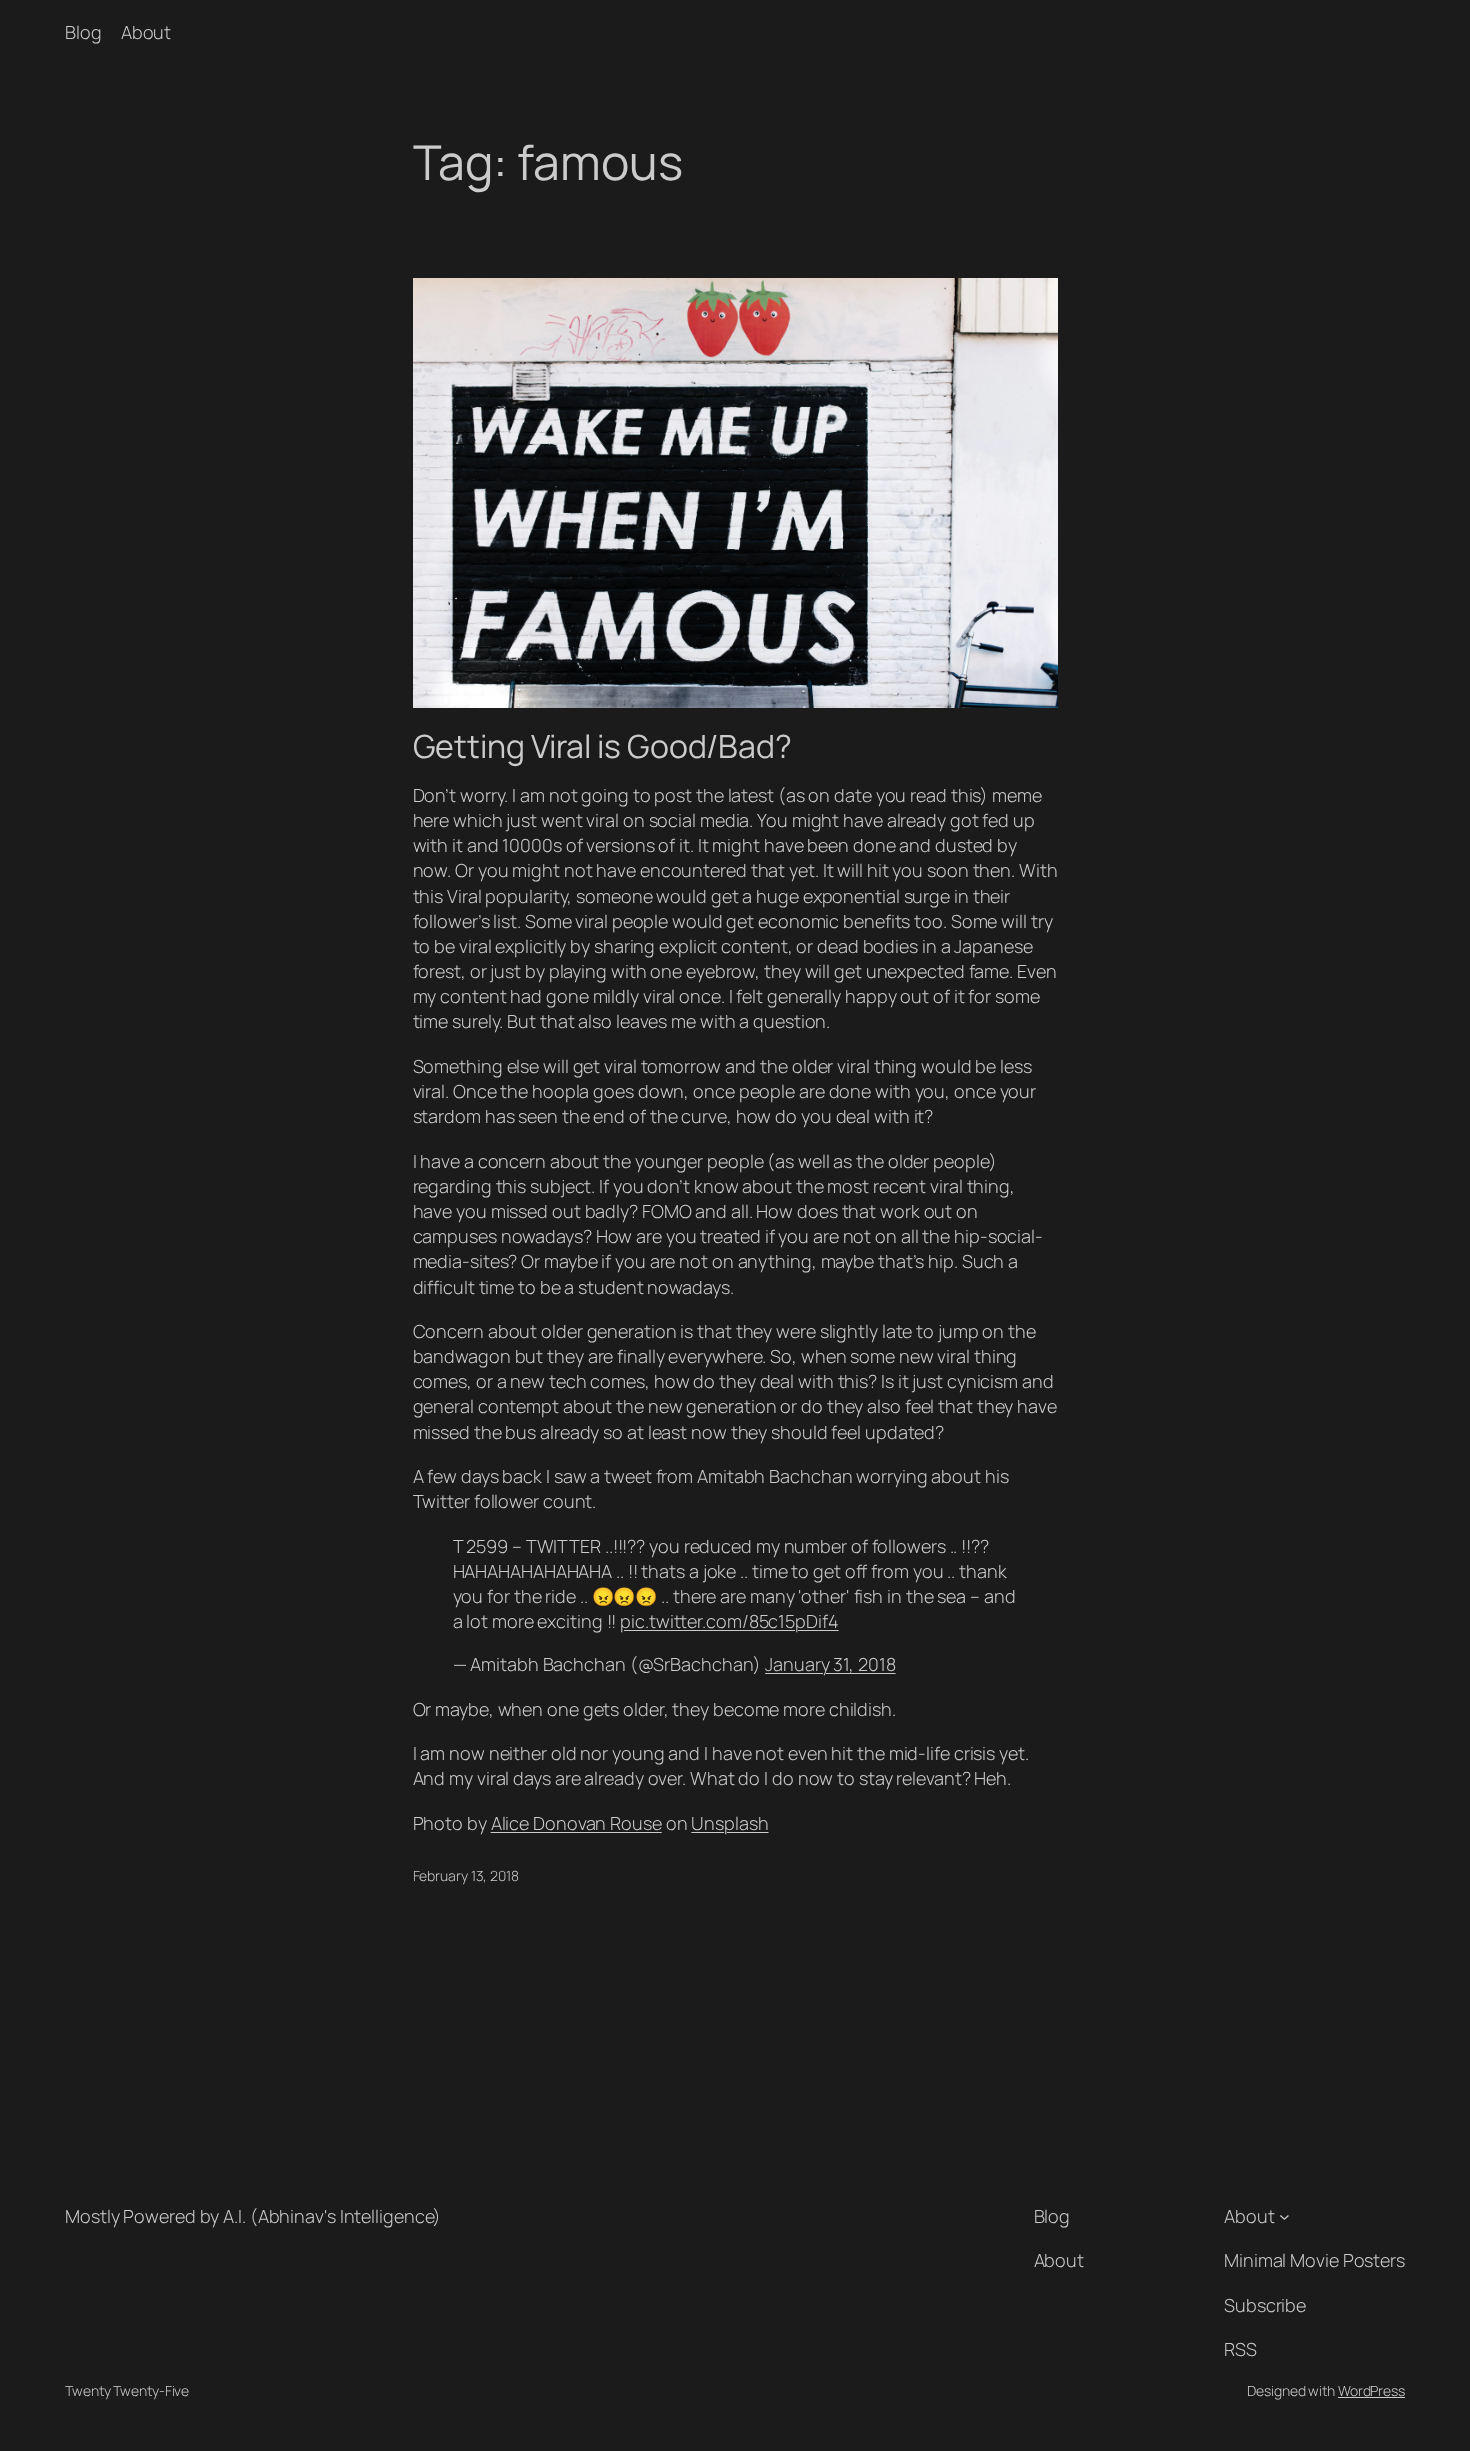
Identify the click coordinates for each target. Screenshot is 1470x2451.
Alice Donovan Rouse (576, 1823)
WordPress (1371, 2390)
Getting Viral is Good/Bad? (602, 746)
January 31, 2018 (830, 1664)
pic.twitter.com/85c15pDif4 (729, 1621)
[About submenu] (1284, 2216)
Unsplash (729, 1823)
